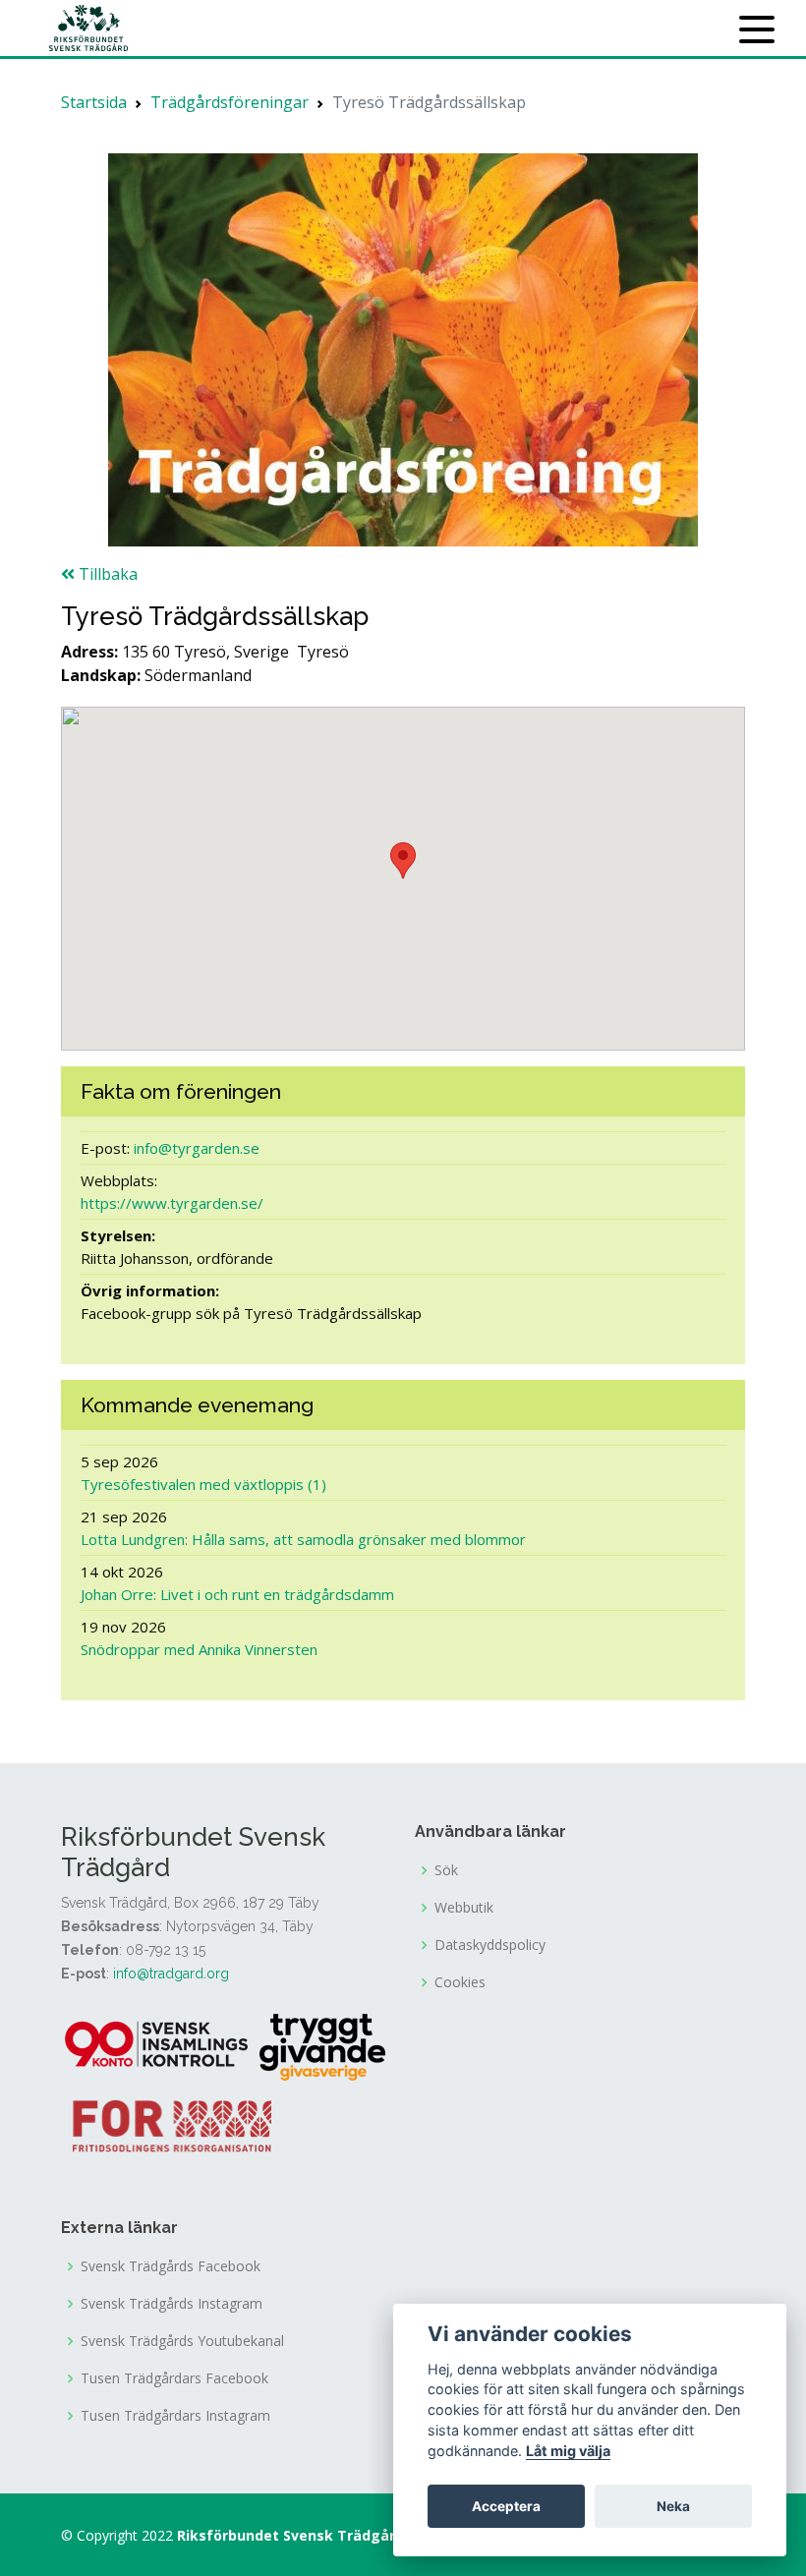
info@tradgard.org (171, 1974)
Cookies (460, 1982)
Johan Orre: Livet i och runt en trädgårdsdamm (237, 1594)
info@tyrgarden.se (197, 1148)
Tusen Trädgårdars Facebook (174, 2378)
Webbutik (464, 1908)
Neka (673, 2506)
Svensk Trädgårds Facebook (171, 2266)
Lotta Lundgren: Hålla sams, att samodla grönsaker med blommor (303, 1539)
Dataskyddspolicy (490, 1945)
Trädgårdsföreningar (230, 102)
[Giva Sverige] (322, 2046)
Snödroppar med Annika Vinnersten (199, 1649)
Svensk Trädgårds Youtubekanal (182, 2341)
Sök (446, 1870)
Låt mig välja (568, 2451)
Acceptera (506, 2506)
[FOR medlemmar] (172, 2124)
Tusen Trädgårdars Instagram (175, 2416)
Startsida (94, 102)
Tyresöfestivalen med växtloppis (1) (203, 1484)
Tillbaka (106, 574)
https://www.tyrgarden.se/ (172, 1203)
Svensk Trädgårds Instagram (172, 2304)
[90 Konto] (158, 2046)
